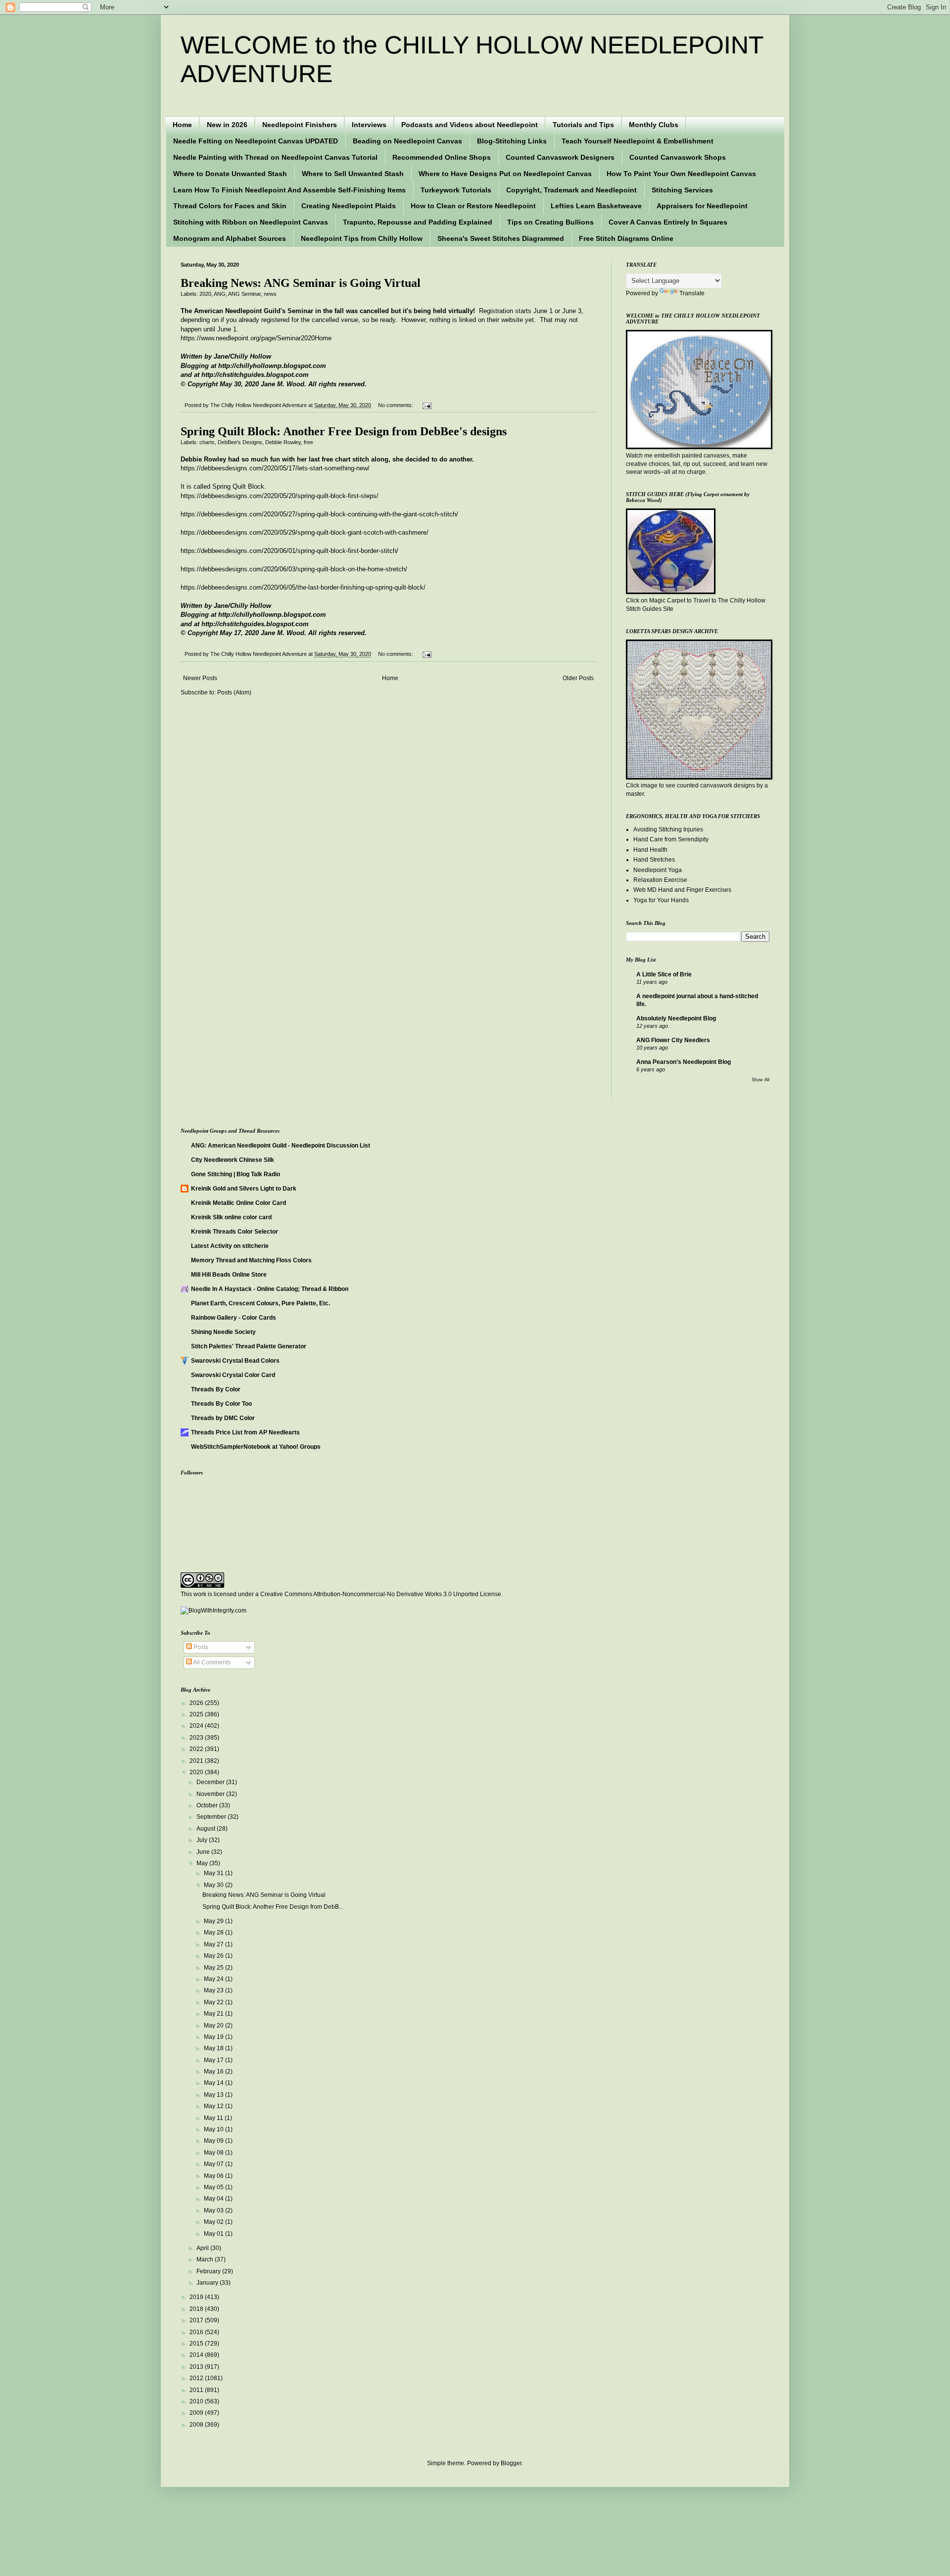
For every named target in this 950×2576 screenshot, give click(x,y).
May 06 (214, 2176)
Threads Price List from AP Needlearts (245, 1432)
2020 (205, 294)
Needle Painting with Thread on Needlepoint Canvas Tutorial (275, 157)
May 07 (214, 2164)
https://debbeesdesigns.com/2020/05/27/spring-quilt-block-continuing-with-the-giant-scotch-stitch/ (319, 514)
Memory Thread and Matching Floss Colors (251, 1260)
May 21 (214, 2014)
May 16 (214, 2071)
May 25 (214, 1968)
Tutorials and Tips (583, 125)
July (203, 1840)
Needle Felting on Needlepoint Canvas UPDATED (256, 141)
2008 (197, 2425)
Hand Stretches (654, 860)
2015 (197, 2344)
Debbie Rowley (283, 442)
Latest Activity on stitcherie (230, 1246)
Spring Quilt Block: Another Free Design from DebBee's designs (344, 431)
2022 (197, 1749)
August (207, 1829)
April (203, 2248)
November (211, 1794)
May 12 (214, 2106)
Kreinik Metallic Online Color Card (238, 1203)
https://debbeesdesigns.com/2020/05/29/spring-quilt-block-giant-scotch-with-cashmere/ (305, 532)
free (309, 442)
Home (182, 125)
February (209, 2271)
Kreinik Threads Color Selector (235, 1232)
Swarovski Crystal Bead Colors (235, 1361)
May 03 (214, 2210)
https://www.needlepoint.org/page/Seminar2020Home (256, 338)
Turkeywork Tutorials (456, 190)
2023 (197, 1738)
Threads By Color (216, 1389)
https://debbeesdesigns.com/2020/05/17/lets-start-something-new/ (275, 468)
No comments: (396, 405)
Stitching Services (682, 190)
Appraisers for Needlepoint (702, 206)
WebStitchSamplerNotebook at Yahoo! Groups (256, 1447)
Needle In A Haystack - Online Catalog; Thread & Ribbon (270, 1289)
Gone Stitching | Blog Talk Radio (236, 1174)
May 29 (214, 1921)
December (211, 1782)
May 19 (214, 2037)
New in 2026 (227, 125)
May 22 (214, 2002)
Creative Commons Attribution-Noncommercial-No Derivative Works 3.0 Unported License (381, 1594)
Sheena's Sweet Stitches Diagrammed (501, 238)
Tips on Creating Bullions (550, 222)
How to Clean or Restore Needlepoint (473, 206)
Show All (760, 1080)
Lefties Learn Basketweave (596, 206)
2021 (197, 1761)
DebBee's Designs (240, 442)
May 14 (214, 2083)
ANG (220, 294)
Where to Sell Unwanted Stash (353, 174)
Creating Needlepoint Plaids (349, 206)
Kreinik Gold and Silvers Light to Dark (244, 1189)
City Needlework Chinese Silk (233, 1160)
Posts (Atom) (234, 692)
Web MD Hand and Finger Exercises (682, 890)
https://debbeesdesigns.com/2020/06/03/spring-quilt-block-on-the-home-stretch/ (294, 569)
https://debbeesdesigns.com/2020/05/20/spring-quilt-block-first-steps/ (280, 496)
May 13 (214, 2095)
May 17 (214, 2060)
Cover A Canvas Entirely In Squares (668, 222)
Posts (200, 1647)
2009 (197, 2413)
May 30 (214, 1885)
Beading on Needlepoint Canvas (407, 141)
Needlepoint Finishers (300, 125)
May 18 (214, 2048)
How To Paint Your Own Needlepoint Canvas (681, 174)
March (206, 2259)
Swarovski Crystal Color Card (233, 1375)
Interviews (369, 125)
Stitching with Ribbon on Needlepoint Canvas (251, 222)
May (203, 1863)
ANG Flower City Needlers (673, 1040)
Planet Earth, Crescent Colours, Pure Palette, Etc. (261, 1303)
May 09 (214, 2141)
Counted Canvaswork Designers (560, 157)
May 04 (214, 2199)
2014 (197, 2355)
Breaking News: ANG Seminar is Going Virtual (301, 283)
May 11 (214, 2118)
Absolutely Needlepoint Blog (676, 1018)
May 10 (214, 2129)
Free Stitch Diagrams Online (626, 238)
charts (207, 442)
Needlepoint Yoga (658, 870)
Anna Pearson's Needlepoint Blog (684, 1062)
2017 (197, 2320)
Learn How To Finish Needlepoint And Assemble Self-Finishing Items (289, 190)
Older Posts (578, 678)
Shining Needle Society (223, 1332)
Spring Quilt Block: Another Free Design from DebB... (273, 1907)
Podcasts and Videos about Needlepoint (470, 125)
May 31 (214, 1873)
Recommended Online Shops (442, 157)
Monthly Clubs (654, 125)
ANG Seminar (244, 294)
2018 (197, 2309)
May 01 (214, 2234)
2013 (197, 2367)
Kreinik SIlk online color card (231, 1217)
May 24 (214, 1979)
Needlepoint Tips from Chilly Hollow (362, 238)
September (212, 1817)
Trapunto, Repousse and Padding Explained (418, 222)
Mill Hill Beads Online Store (229, 1275)
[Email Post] (426, 405)
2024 (197, 1726)
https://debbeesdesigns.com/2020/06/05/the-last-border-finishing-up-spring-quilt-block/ (303, 587)
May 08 (214, 2153)
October (208, 1805)
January (208, 2283)
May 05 (214, 2187)
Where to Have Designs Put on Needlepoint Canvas (505, 174)
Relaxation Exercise (660, 880)
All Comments (211, 1662)
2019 (197, 2297)
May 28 (214, 1932)
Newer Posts (200, 678)
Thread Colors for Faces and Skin (230, 206)
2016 (197, 2332)
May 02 (214, 2222)
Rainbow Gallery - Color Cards (234, 1318)
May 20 (214, 2025)
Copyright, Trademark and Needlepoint (571, 190)
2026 (197, 1703)
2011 (197, 2390)
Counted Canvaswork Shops (678, 157)
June (204, 1852)
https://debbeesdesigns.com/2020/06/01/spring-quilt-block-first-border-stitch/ (289, 551)
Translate (692, 293)
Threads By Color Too (221, 1404)
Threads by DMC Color (223, 1418)
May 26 (214, 1956)
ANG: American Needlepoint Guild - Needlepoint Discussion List (281, 1146)
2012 (197, 2378)
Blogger (511, 2463)
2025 (197, 1714)
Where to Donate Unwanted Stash (230, 174)
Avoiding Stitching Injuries (668, 829)
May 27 (214, 1944)
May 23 (214, 1990)
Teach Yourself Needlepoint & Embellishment (638, 141)
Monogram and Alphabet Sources (230, 238)
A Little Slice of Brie (664, 974)
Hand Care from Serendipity (671, 839)
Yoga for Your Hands (661, 900)
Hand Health (650, 850)
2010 (197, 2401)
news (270, 294)
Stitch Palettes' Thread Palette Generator (249, 1346)
